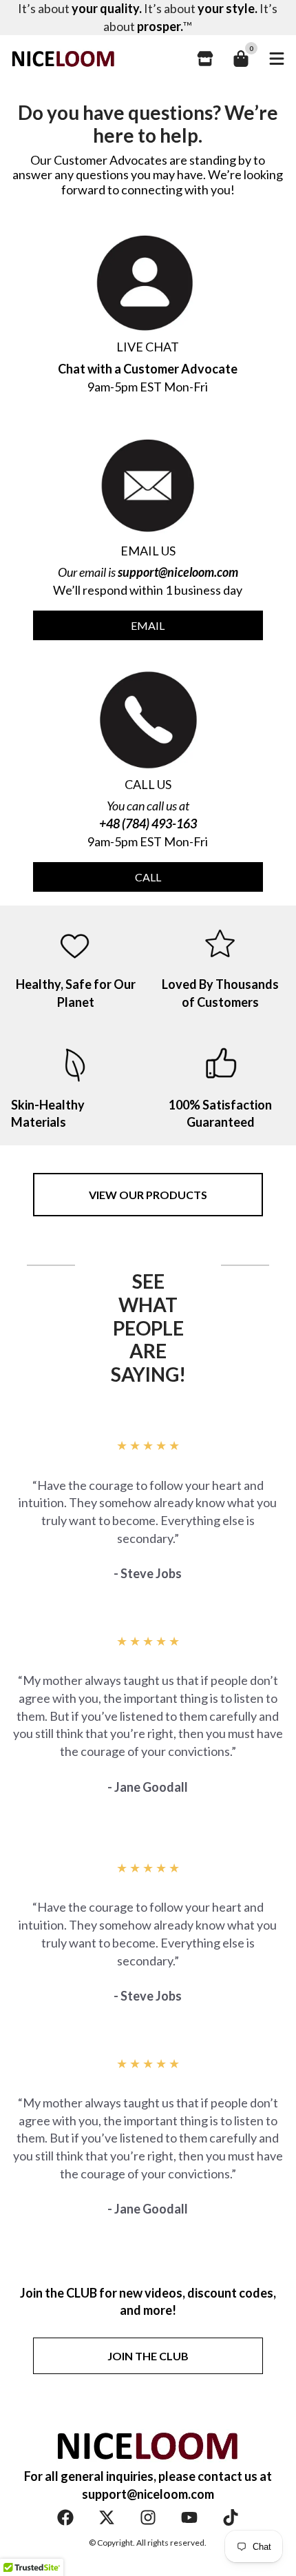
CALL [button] (148, 877)
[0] (241, 59)
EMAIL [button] (148, 625)
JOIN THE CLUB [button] (148, 2356)
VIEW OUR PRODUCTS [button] (148, 1195)
